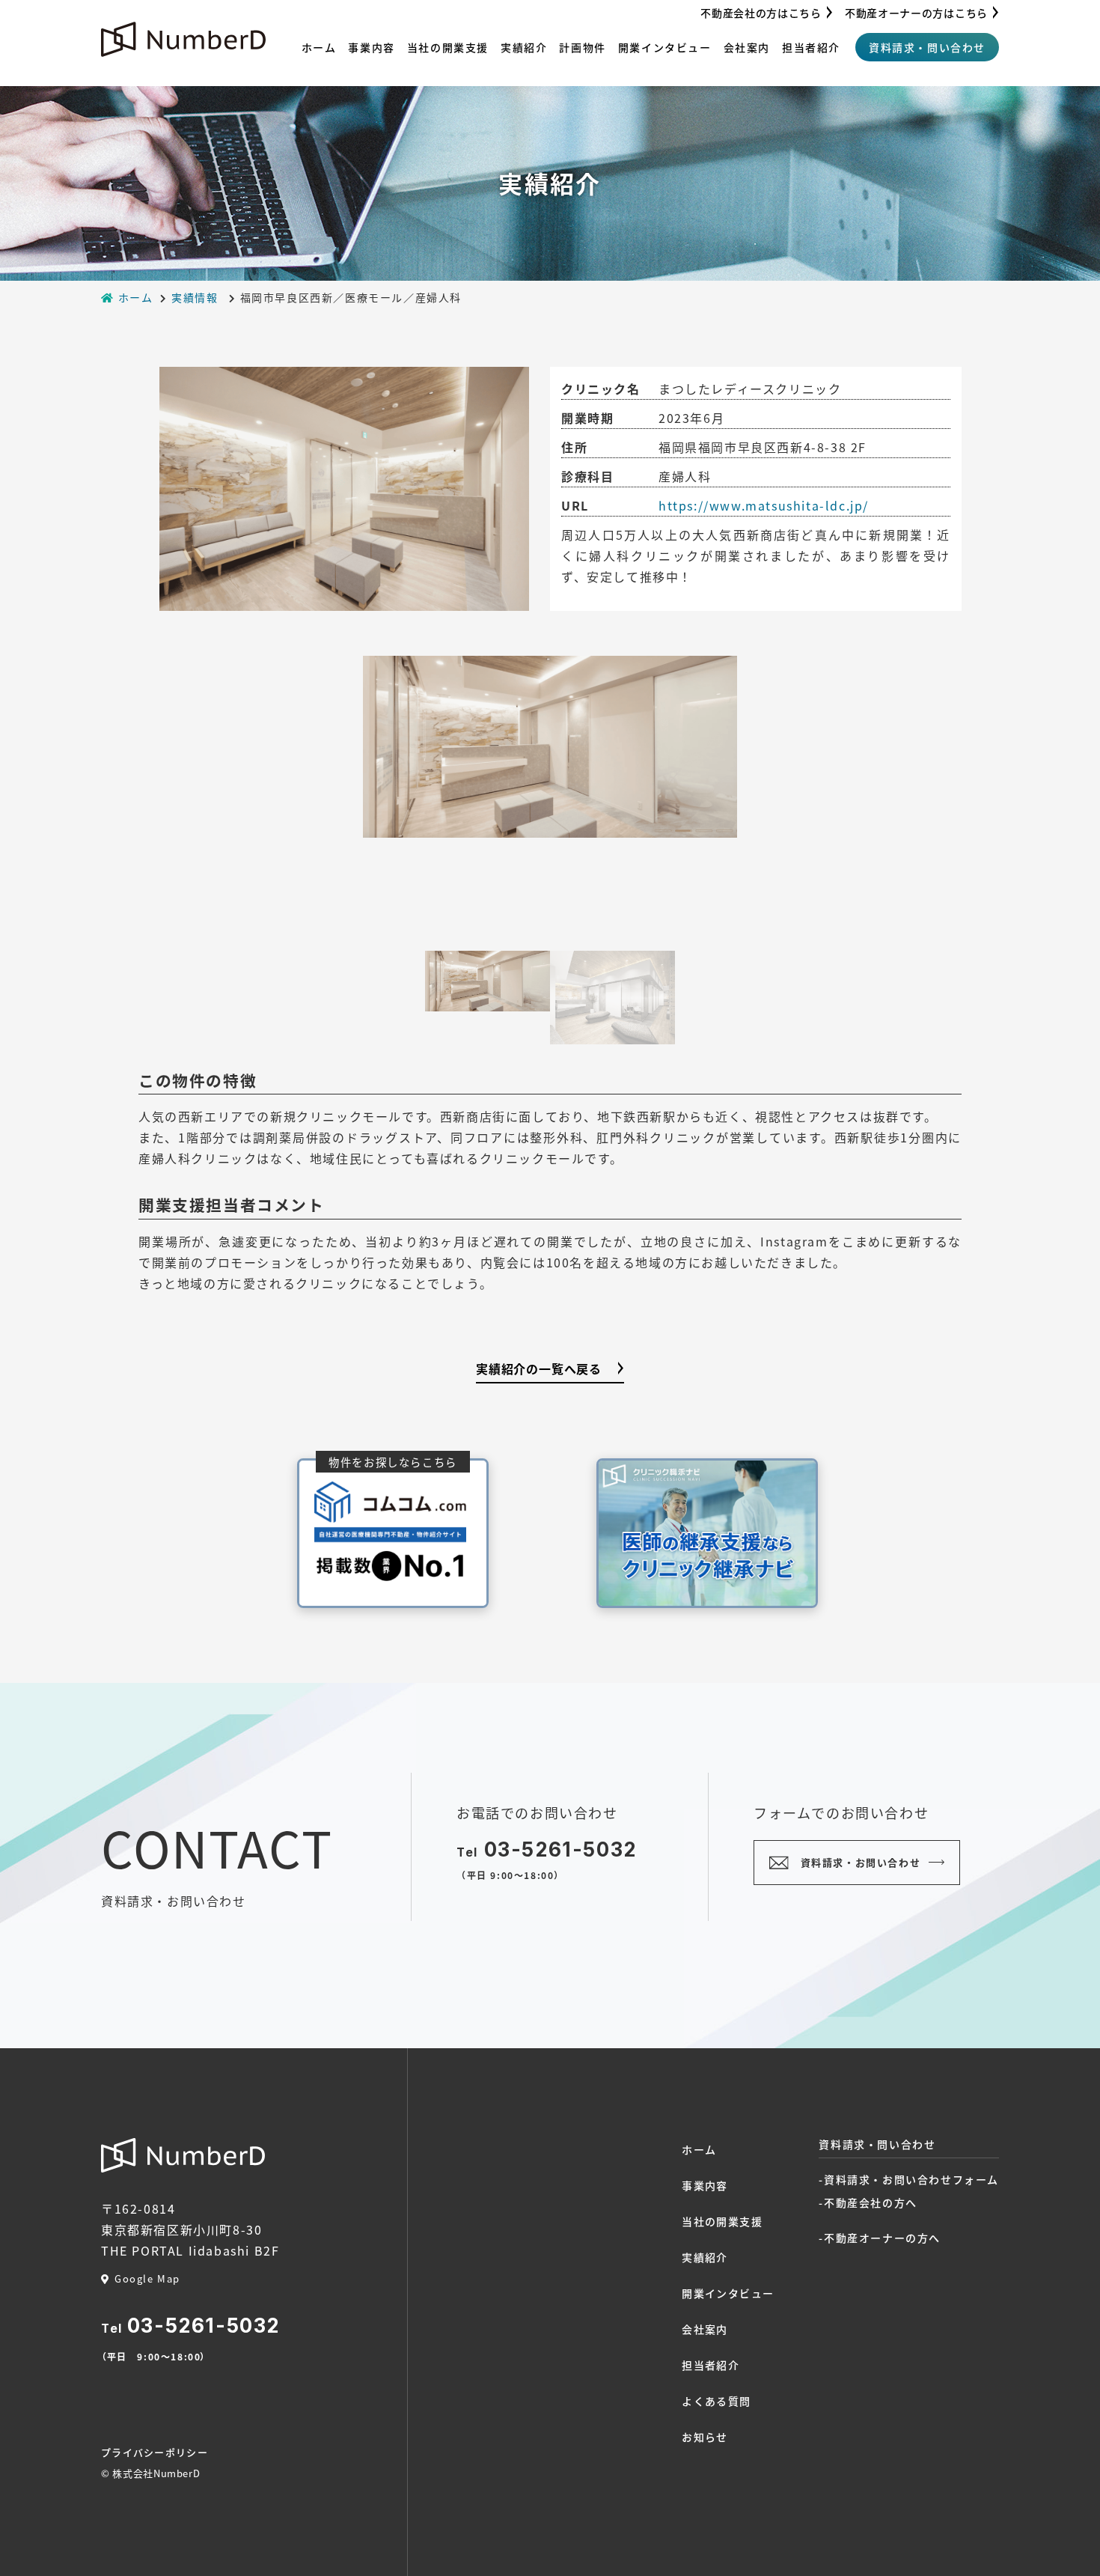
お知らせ (705, 2437)
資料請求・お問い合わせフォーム (911, 2179)
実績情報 (195, 297)
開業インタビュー (665, 47)
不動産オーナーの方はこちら (916, 13)
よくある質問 (716, 2401)
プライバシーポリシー (155, 2452)
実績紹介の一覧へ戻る (539, 1368)
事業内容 (371, 47)
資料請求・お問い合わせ (861, 1862)
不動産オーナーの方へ (882, 2238)
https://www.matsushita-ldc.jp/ (764, 505)
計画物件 (582, 47)
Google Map (147, 2278)
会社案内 (747, 47)
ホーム (319, 47)
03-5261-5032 (560, 1849)
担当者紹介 (811, 47)
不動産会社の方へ (871, 2202)
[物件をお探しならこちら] (393, 1531)
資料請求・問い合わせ (927, 47)
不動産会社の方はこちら (761, 13)
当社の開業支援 (448, 47)
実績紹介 (524, 47)
